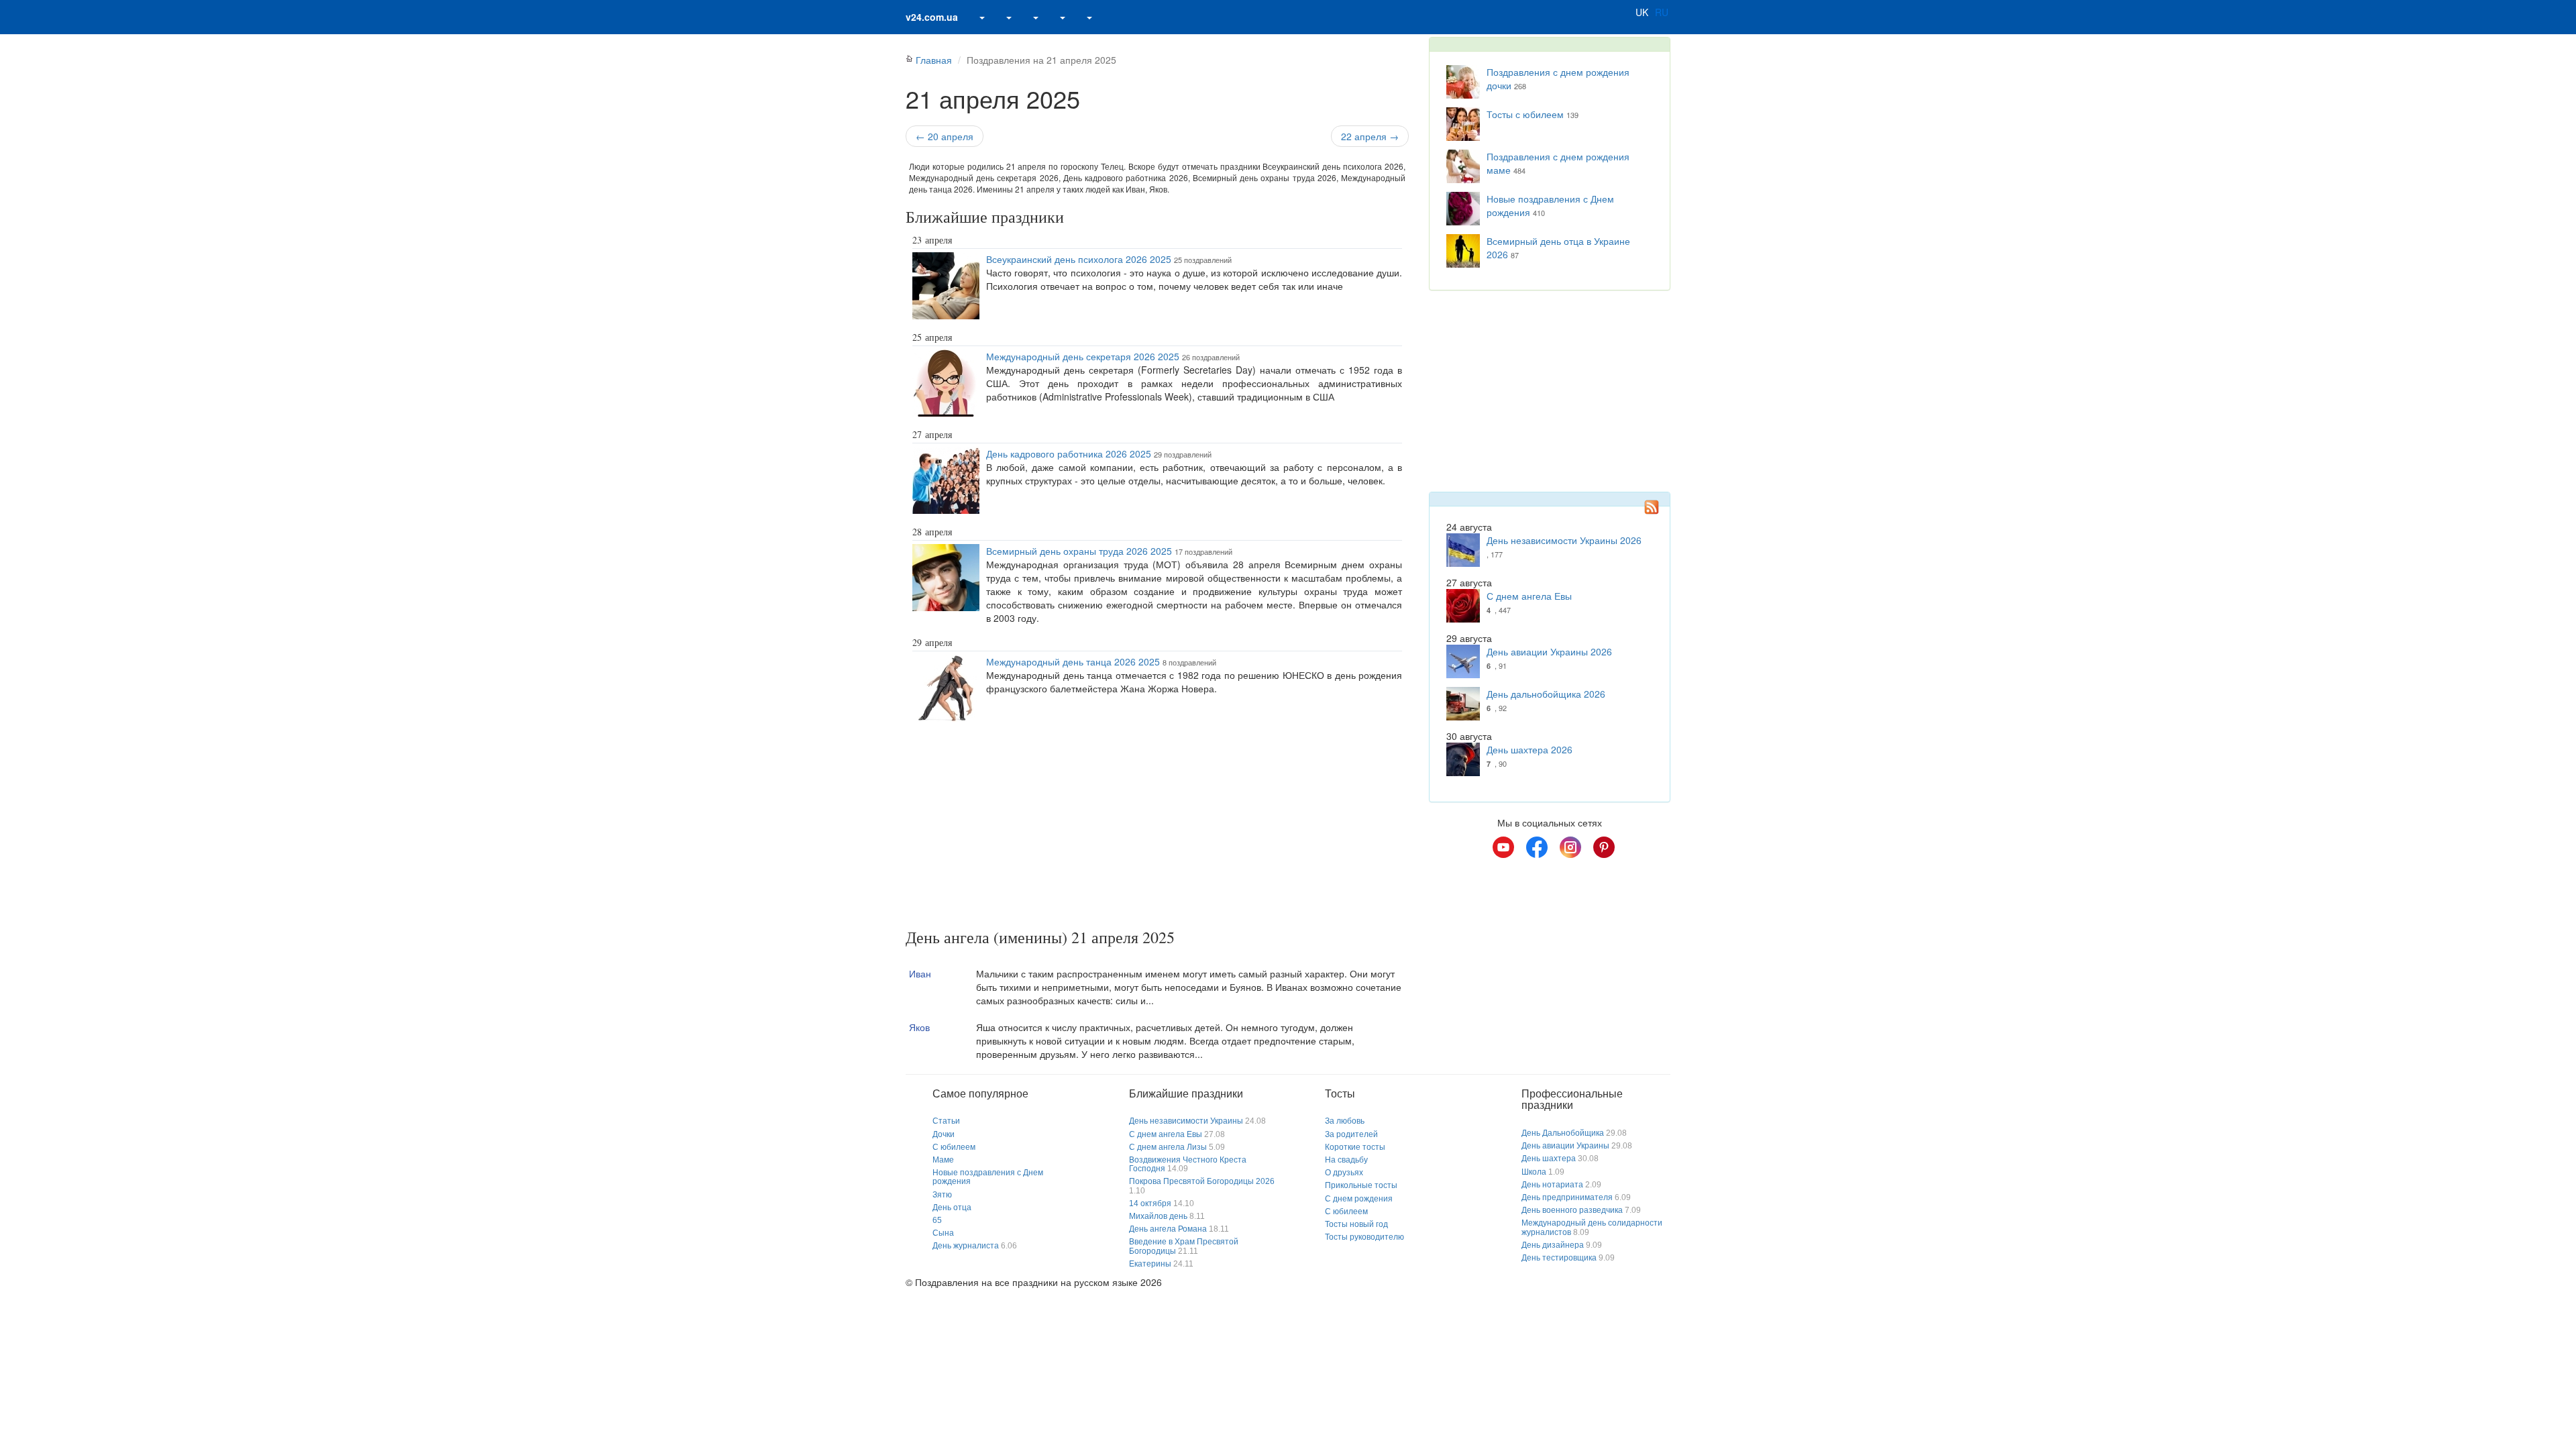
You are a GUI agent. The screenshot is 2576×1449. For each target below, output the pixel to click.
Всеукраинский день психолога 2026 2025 (1079, 259)
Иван (920, 973)
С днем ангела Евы (1529, 596)
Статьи (946, 1121)
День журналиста (966, 1246)
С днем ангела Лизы (1168, 1147)
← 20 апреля (945, 136)
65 (937, 1220)
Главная (934, 60)
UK (1642, 12)
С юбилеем (954, 1147)
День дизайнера (1553, 1245)
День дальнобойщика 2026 (1546, 694)
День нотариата (1552, 1185)
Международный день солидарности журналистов (1592, 1227)
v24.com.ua (932, 17)
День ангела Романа (1168, 1229)
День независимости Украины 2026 (1564, 540)
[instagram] (1570, 847)
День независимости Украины (1186, 1121)
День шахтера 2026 (1529, 749)
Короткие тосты (1355, 1147)
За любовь (1345, 1121)
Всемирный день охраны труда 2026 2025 (1079, 551)
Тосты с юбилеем (1525, 114)
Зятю (942, 1195)
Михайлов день (1158, 1216)
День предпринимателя (1567, 1197)
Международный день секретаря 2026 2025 (1083, 356)
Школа (1534, 1172)
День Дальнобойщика (1563, 1133)
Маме (943, 1160)
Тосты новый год (1356, 1224)
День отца (952, 1207)
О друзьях (1344, 1173)
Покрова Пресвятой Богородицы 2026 (1202, 1181)
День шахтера (1549, 1159)
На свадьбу (1346, 1160)
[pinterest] (1604, 847)
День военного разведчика (1572, 1210)
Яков (919, 1027)
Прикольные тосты (1361, 1185)
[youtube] (1503, 847)
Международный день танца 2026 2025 (1073, 661)
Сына (943, 1233)
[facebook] (1537, 847)
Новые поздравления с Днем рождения (988, 1177)
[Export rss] (1652, 507)
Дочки (944, 1134)
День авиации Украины (1565, 1146)
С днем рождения (1359, 1199)
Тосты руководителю (1364, 1237)
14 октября (1150, 1203)
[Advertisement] (1157, 828)
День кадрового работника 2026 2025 (1069, 453)
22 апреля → (1370, 136)
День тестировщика (1559, 1258)
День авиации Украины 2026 (1549, 651)
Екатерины (1150, 1264)
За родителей (1351, 1134)
